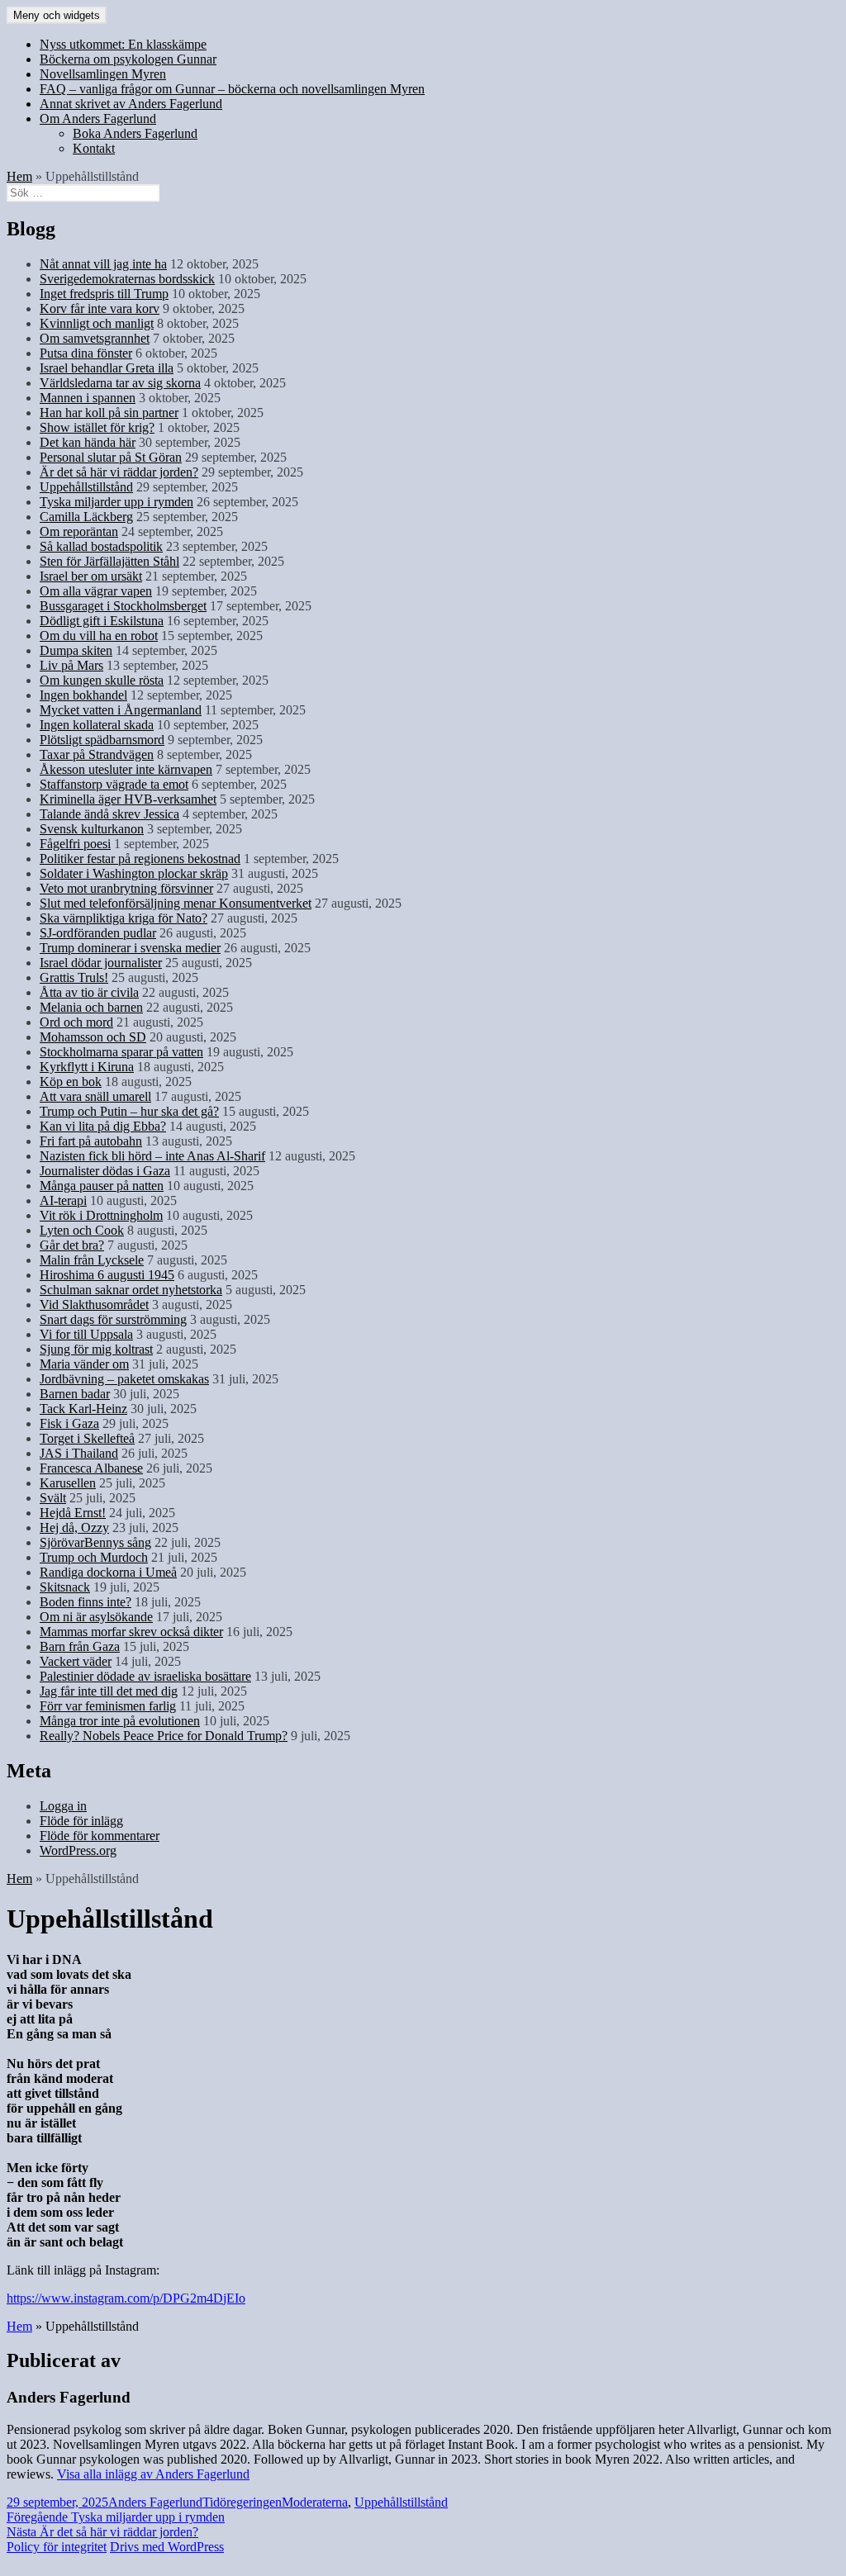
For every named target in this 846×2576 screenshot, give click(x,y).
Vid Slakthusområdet (94, 1305)
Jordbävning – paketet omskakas (124, 1379)
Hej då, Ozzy (74, 1528)
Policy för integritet (57, 2547)
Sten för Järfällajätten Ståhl (109, 561)
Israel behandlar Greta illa (107, 368)
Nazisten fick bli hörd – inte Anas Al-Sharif (152, 1156)
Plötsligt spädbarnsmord (102, 740)
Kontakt (94, 148)
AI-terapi (63, 1200)
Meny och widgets (57, 15)
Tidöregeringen (242, 2502)
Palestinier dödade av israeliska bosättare (145, 1676)
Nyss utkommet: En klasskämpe (123, 44)
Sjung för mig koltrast (96, 1349)
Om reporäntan (79, 531)
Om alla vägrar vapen (96, 591)
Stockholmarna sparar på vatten (121, 1052)
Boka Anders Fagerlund (135, 133)
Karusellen (68, 1483)
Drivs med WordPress (167, 2547)
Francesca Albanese (91, 1468)
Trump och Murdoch (94, 1557)
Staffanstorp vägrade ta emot (114, 784)
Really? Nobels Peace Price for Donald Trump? (164, 1736)
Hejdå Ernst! (73, 1513)
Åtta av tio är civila (89, 992)
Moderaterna (315, 2502)
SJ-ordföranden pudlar (98, 933)
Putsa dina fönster (86, 353)
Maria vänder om (84, 1364)
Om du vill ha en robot (99, 636)
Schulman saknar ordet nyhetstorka (131, 1290)
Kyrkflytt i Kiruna (87, 1067)
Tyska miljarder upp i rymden (116, 502)
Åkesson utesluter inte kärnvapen (126, 769)
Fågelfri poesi (75, 844)
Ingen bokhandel (83, 695)
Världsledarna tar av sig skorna (120, 383)
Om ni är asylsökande (96, 1617)
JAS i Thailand (79, 1453)
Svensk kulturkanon (92, 829)
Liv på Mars (71, 665)
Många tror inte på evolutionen (120, 1721)
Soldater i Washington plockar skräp (134, 873)
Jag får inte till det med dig (109, 1691)
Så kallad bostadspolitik (101, 546)
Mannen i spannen (88, 398)
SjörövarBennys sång (95, 1542)
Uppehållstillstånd (86, 487)
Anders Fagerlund (155, 2502)
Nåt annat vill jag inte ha (103, 264)
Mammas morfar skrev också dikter (131, 1632)
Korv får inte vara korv (100, 308)
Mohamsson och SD (93, 1037)
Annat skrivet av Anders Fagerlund (131, 104)
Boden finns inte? (86, 1602)
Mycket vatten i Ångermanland (121, 710)
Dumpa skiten (76, 650)
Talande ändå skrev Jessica (109, 814)
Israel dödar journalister (101, 963)
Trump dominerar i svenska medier (130, 948)
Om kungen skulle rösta (102, 680)
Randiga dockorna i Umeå (108, 1572)
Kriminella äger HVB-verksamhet (128, 799)
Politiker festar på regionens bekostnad (140, 859)
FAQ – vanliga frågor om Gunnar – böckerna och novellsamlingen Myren (232, 89)
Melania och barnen (91, 1007)
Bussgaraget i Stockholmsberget (123, 606)
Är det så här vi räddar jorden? (119, 472)
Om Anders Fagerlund (98, 119)
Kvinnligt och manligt (97, 323)
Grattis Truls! (74, 977)
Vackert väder (76, 1661)
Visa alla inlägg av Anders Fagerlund (153, 2474)
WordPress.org (78, 1850)
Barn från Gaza (80, 1646)
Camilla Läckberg (86, 517)
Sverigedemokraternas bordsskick (127, 279)
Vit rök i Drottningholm (101, 1215)
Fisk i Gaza (69, 1423)
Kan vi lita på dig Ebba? (103, 1126)
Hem (19, 176)
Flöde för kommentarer (100, 1836)
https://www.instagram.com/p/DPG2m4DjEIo (126, 2298)
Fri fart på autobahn (91, 1141)
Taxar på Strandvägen (97, 754)
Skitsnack (65, 1587)
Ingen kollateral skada (97, 725)
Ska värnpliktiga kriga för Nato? (124, 918)
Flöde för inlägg (81, 1821)
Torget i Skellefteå (87, 1438)
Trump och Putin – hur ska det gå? (129, 1111)
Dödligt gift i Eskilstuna (102, 621)
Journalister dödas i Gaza (105, 1171)
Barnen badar (75, 1394)
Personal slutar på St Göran (111, 457)
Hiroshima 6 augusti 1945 (107, 1275)
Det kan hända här (88, 442)
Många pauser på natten (102, 1186)
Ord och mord (76, 1022)
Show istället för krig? (97, 427)
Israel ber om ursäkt (91, 576)
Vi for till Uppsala (86, 1334)
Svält (53, 1498)
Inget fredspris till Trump (104, 294)
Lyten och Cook (82, 1230)
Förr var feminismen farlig (108, 1706)
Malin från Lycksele (92, 1260)
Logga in (63, 1806)
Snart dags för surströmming (113, 1319)
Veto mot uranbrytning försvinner (126, 888)
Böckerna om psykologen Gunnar (128, 59)
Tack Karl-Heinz (83, 1409)
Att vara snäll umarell (95, 1096)
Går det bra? (72, 1245)
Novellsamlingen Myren (103, 74)
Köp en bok (71, 1082)
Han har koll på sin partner (109, 413)
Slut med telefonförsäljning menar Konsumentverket (176, 903)
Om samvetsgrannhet (95, 338)
